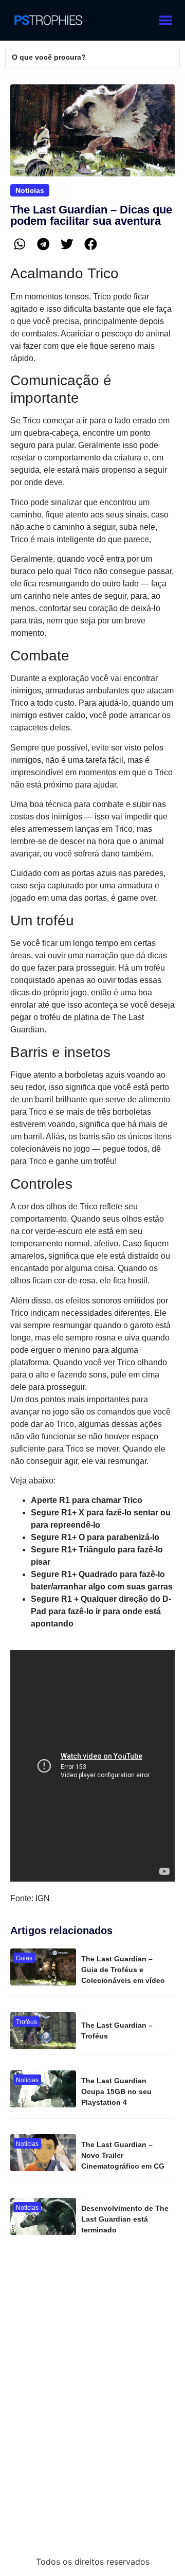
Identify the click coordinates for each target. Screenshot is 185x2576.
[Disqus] (92, 2405)
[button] (20, 244)
